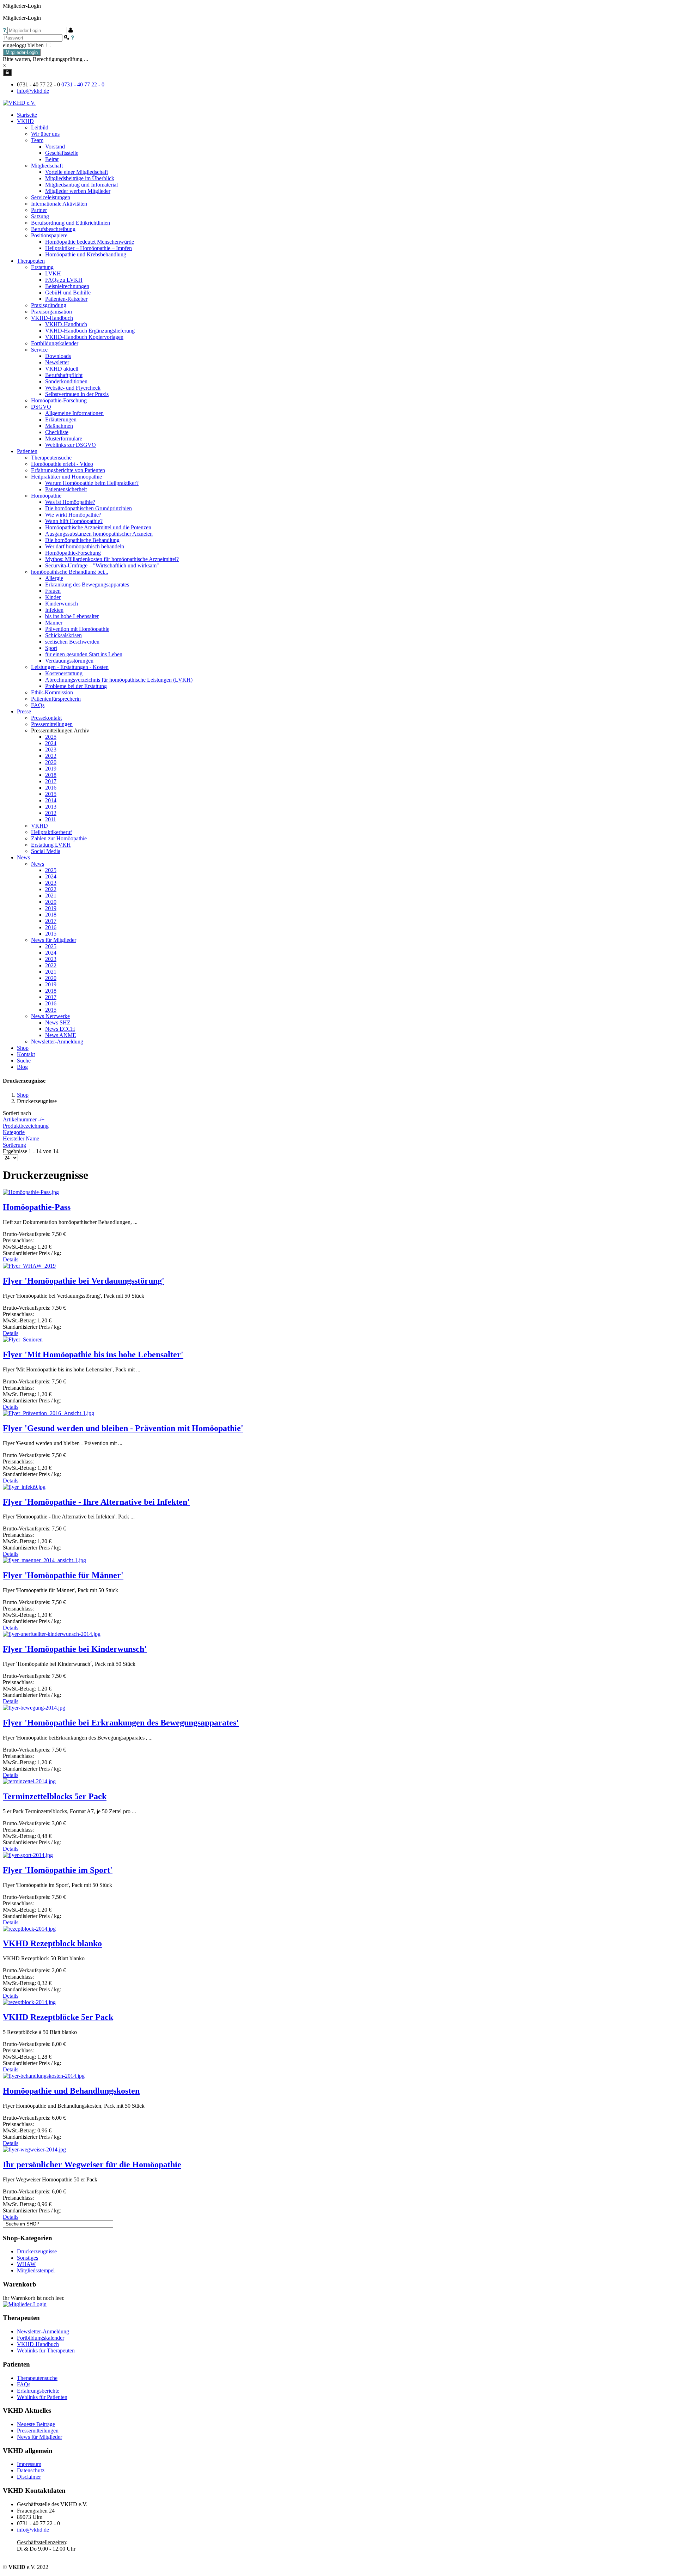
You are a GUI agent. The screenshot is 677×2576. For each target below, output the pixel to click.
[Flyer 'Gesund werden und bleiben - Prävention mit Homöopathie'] (48, 1413)
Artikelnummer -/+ (24, 1119)
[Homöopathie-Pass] (31, 1192)
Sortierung (14, 1145)
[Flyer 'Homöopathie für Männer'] (44, 1560)
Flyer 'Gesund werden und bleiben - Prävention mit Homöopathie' (123, 1428)
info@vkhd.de (33, 91)
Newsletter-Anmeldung (57, 1042)
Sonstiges (28, 2258)
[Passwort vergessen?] (72, 38)
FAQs (24, 2384)
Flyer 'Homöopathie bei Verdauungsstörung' (84, 1281)
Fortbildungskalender (41, 2338)
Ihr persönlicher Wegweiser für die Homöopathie (92, 2164)
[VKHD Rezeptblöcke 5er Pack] (29, 2002)
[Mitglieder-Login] (7, 72)
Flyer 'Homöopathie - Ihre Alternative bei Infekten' (96, 1502)
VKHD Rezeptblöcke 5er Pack (58, 2017)
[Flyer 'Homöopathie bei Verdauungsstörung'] (29, 1266)
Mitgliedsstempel (36, 2270)
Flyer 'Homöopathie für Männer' (63, 1575)
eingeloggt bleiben (24, 45)
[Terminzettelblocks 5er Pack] (29, 1781)
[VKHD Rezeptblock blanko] (29, 1929)
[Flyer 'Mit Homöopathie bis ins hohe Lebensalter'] (23, 1339)
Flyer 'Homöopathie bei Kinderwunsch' (75, 1649)
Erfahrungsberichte (38, 2391)
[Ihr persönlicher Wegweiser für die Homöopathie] (34, 2149)
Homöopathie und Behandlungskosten (71, 2091)
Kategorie (14, 1132)
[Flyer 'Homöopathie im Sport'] (28, 1855)
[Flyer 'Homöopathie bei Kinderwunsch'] (52, 1634)
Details (11, 1259)
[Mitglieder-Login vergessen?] (5, 30)
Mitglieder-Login (22, 52)
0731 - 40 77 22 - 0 (83, 84)
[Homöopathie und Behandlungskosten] (44, 2076)
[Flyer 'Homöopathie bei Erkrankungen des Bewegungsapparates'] (34, 1708)
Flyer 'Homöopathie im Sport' (58, 1870)
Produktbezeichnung (26, 1126)
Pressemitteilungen (38, 2431)
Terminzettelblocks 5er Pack (55, 1796)
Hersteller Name (21, 1138)
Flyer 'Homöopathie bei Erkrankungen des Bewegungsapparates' (121, 1723)
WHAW (26, 2264)
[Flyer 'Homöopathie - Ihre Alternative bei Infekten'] (24, 1487)
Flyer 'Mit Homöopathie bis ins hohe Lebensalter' (93, 1354)
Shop (23, 1095)
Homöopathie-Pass (37, 1207)
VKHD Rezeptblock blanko (52, 1943)
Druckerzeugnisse (37, 2251)
